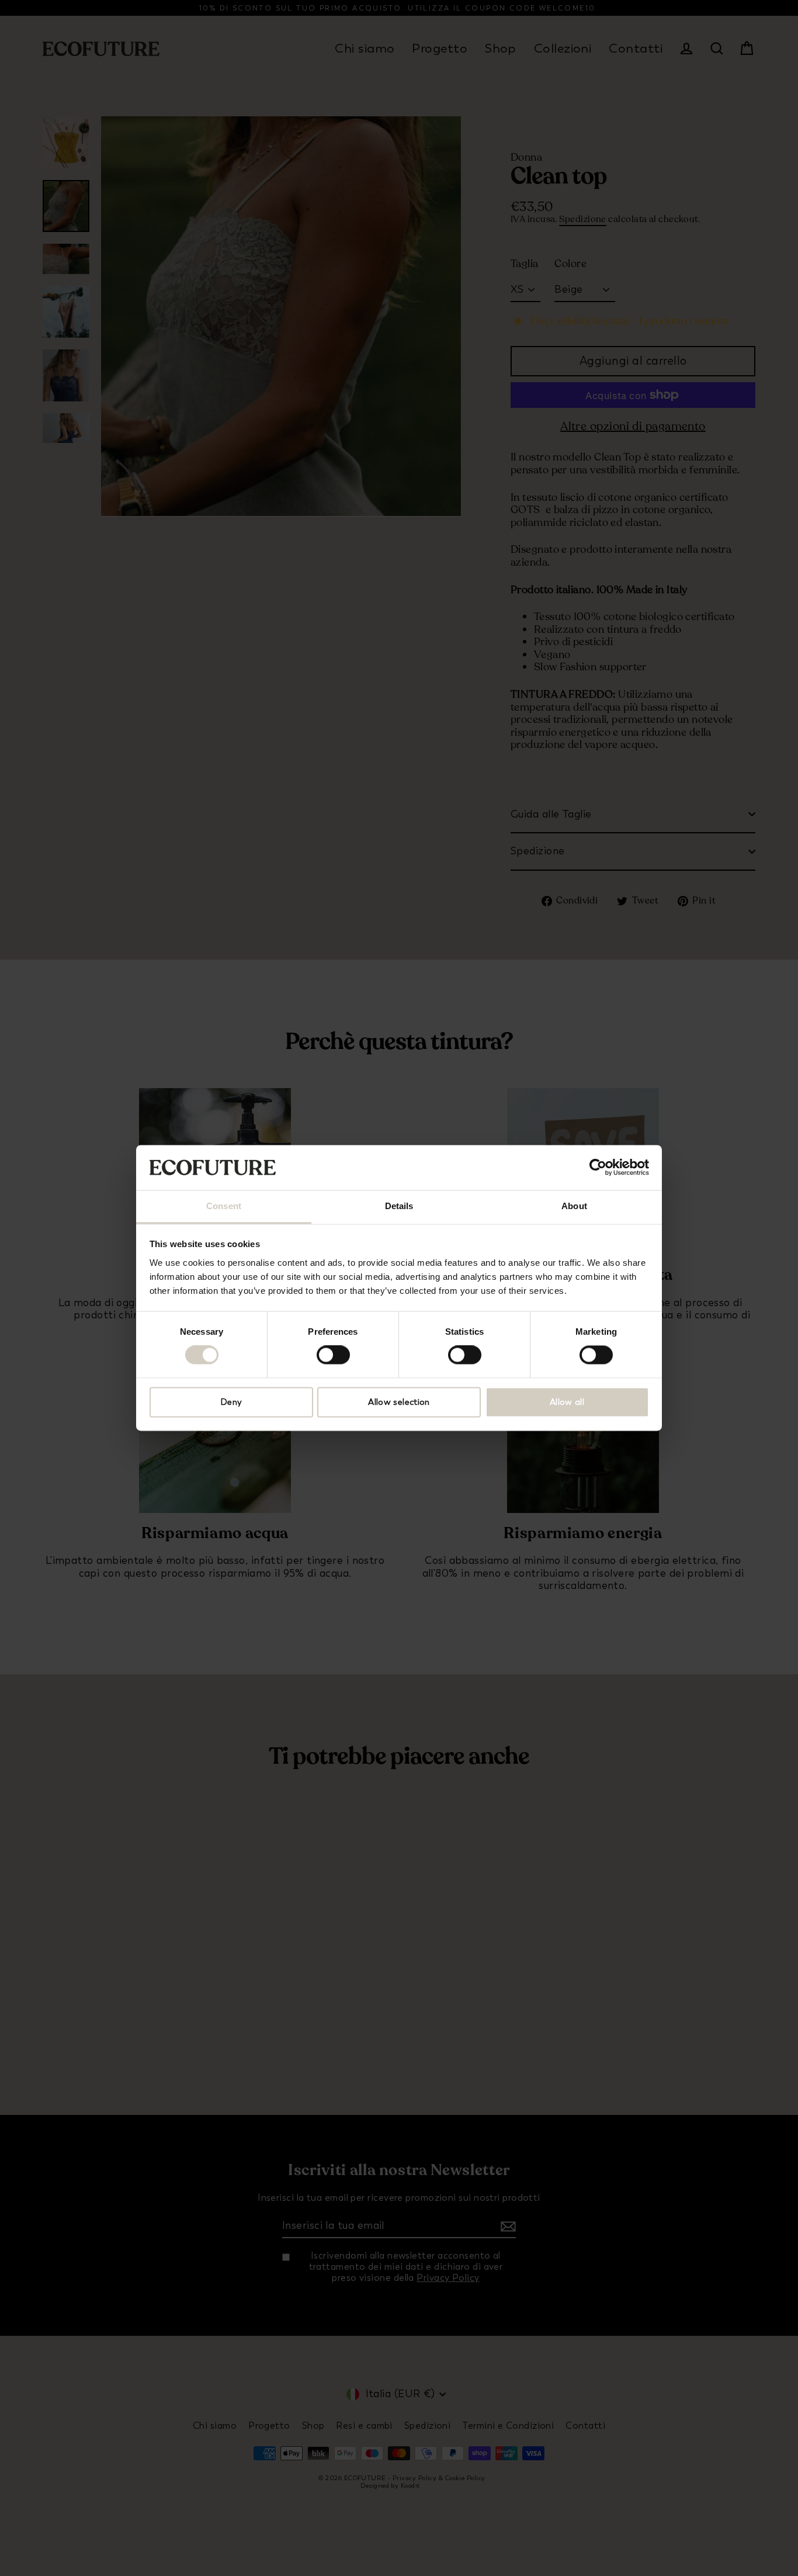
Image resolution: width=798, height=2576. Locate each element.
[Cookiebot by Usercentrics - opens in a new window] (598, 1168)
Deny (231, 1402)
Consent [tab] (224, 1206)
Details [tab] (399, 1206)
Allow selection (399, 1402)
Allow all (567, 1402)
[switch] (333, 1355)
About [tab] (574, 1206)
